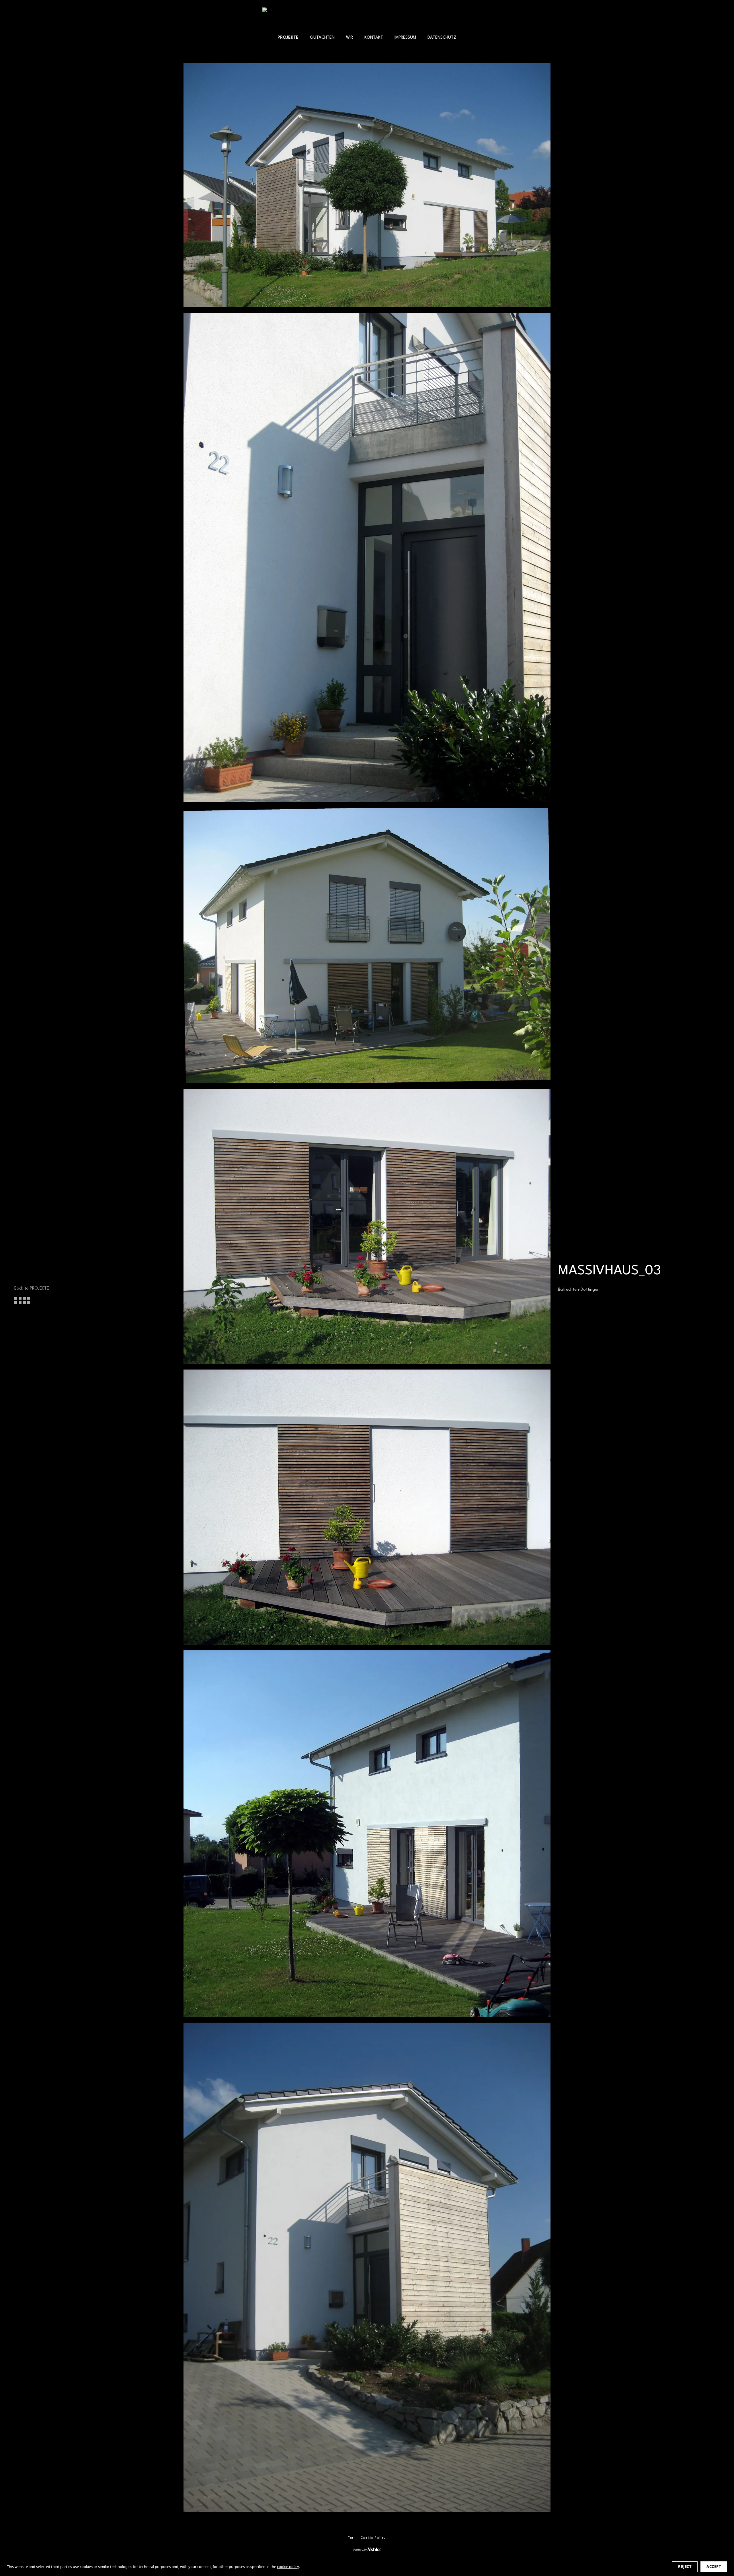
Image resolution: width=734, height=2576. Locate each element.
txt (351, 2538)
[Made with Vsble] (367, 2549)
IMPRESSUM (405, 38)
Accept (714, 2567)
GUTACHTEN (322, 38)
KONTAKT (374, 38)
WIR (350, 38)
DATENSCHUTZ (442, 38)
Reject (685, 2567)
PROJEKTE (288, 38)
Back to (32, 1288)
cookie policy (288, 2567)
